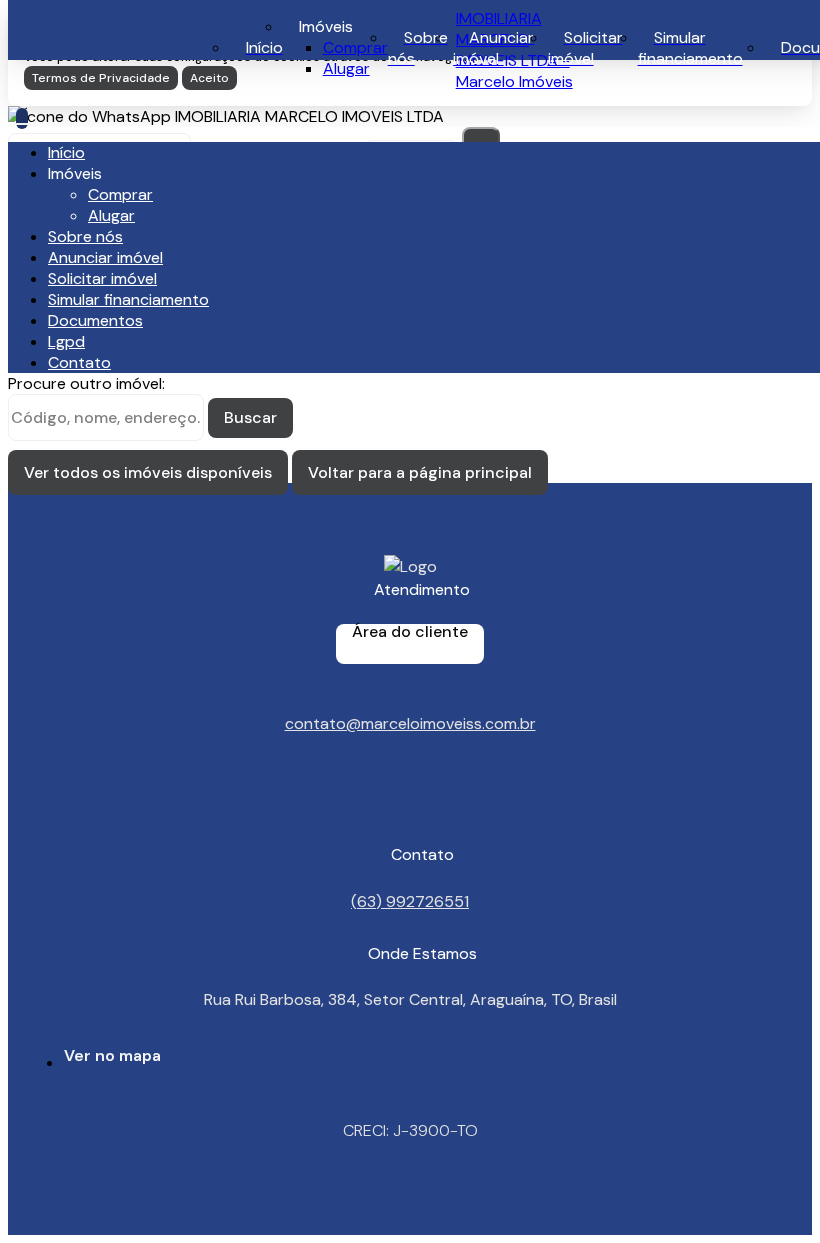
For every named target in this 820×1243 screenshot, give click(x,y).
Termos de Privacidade (101, 78)
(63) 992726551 (410, 900)
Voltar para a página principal (420, 472)
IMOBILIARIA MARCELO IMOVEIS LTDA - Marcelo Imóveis (514, 50)
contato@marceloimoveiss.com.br (410, 723)
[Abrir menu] (22, 118)
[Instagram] (410, 793)
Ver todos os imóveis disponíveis (148, 472)
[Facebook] (410, 811)
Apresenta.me (83, 1224)
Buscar (250, 417)
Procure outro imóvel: (86, 383)
